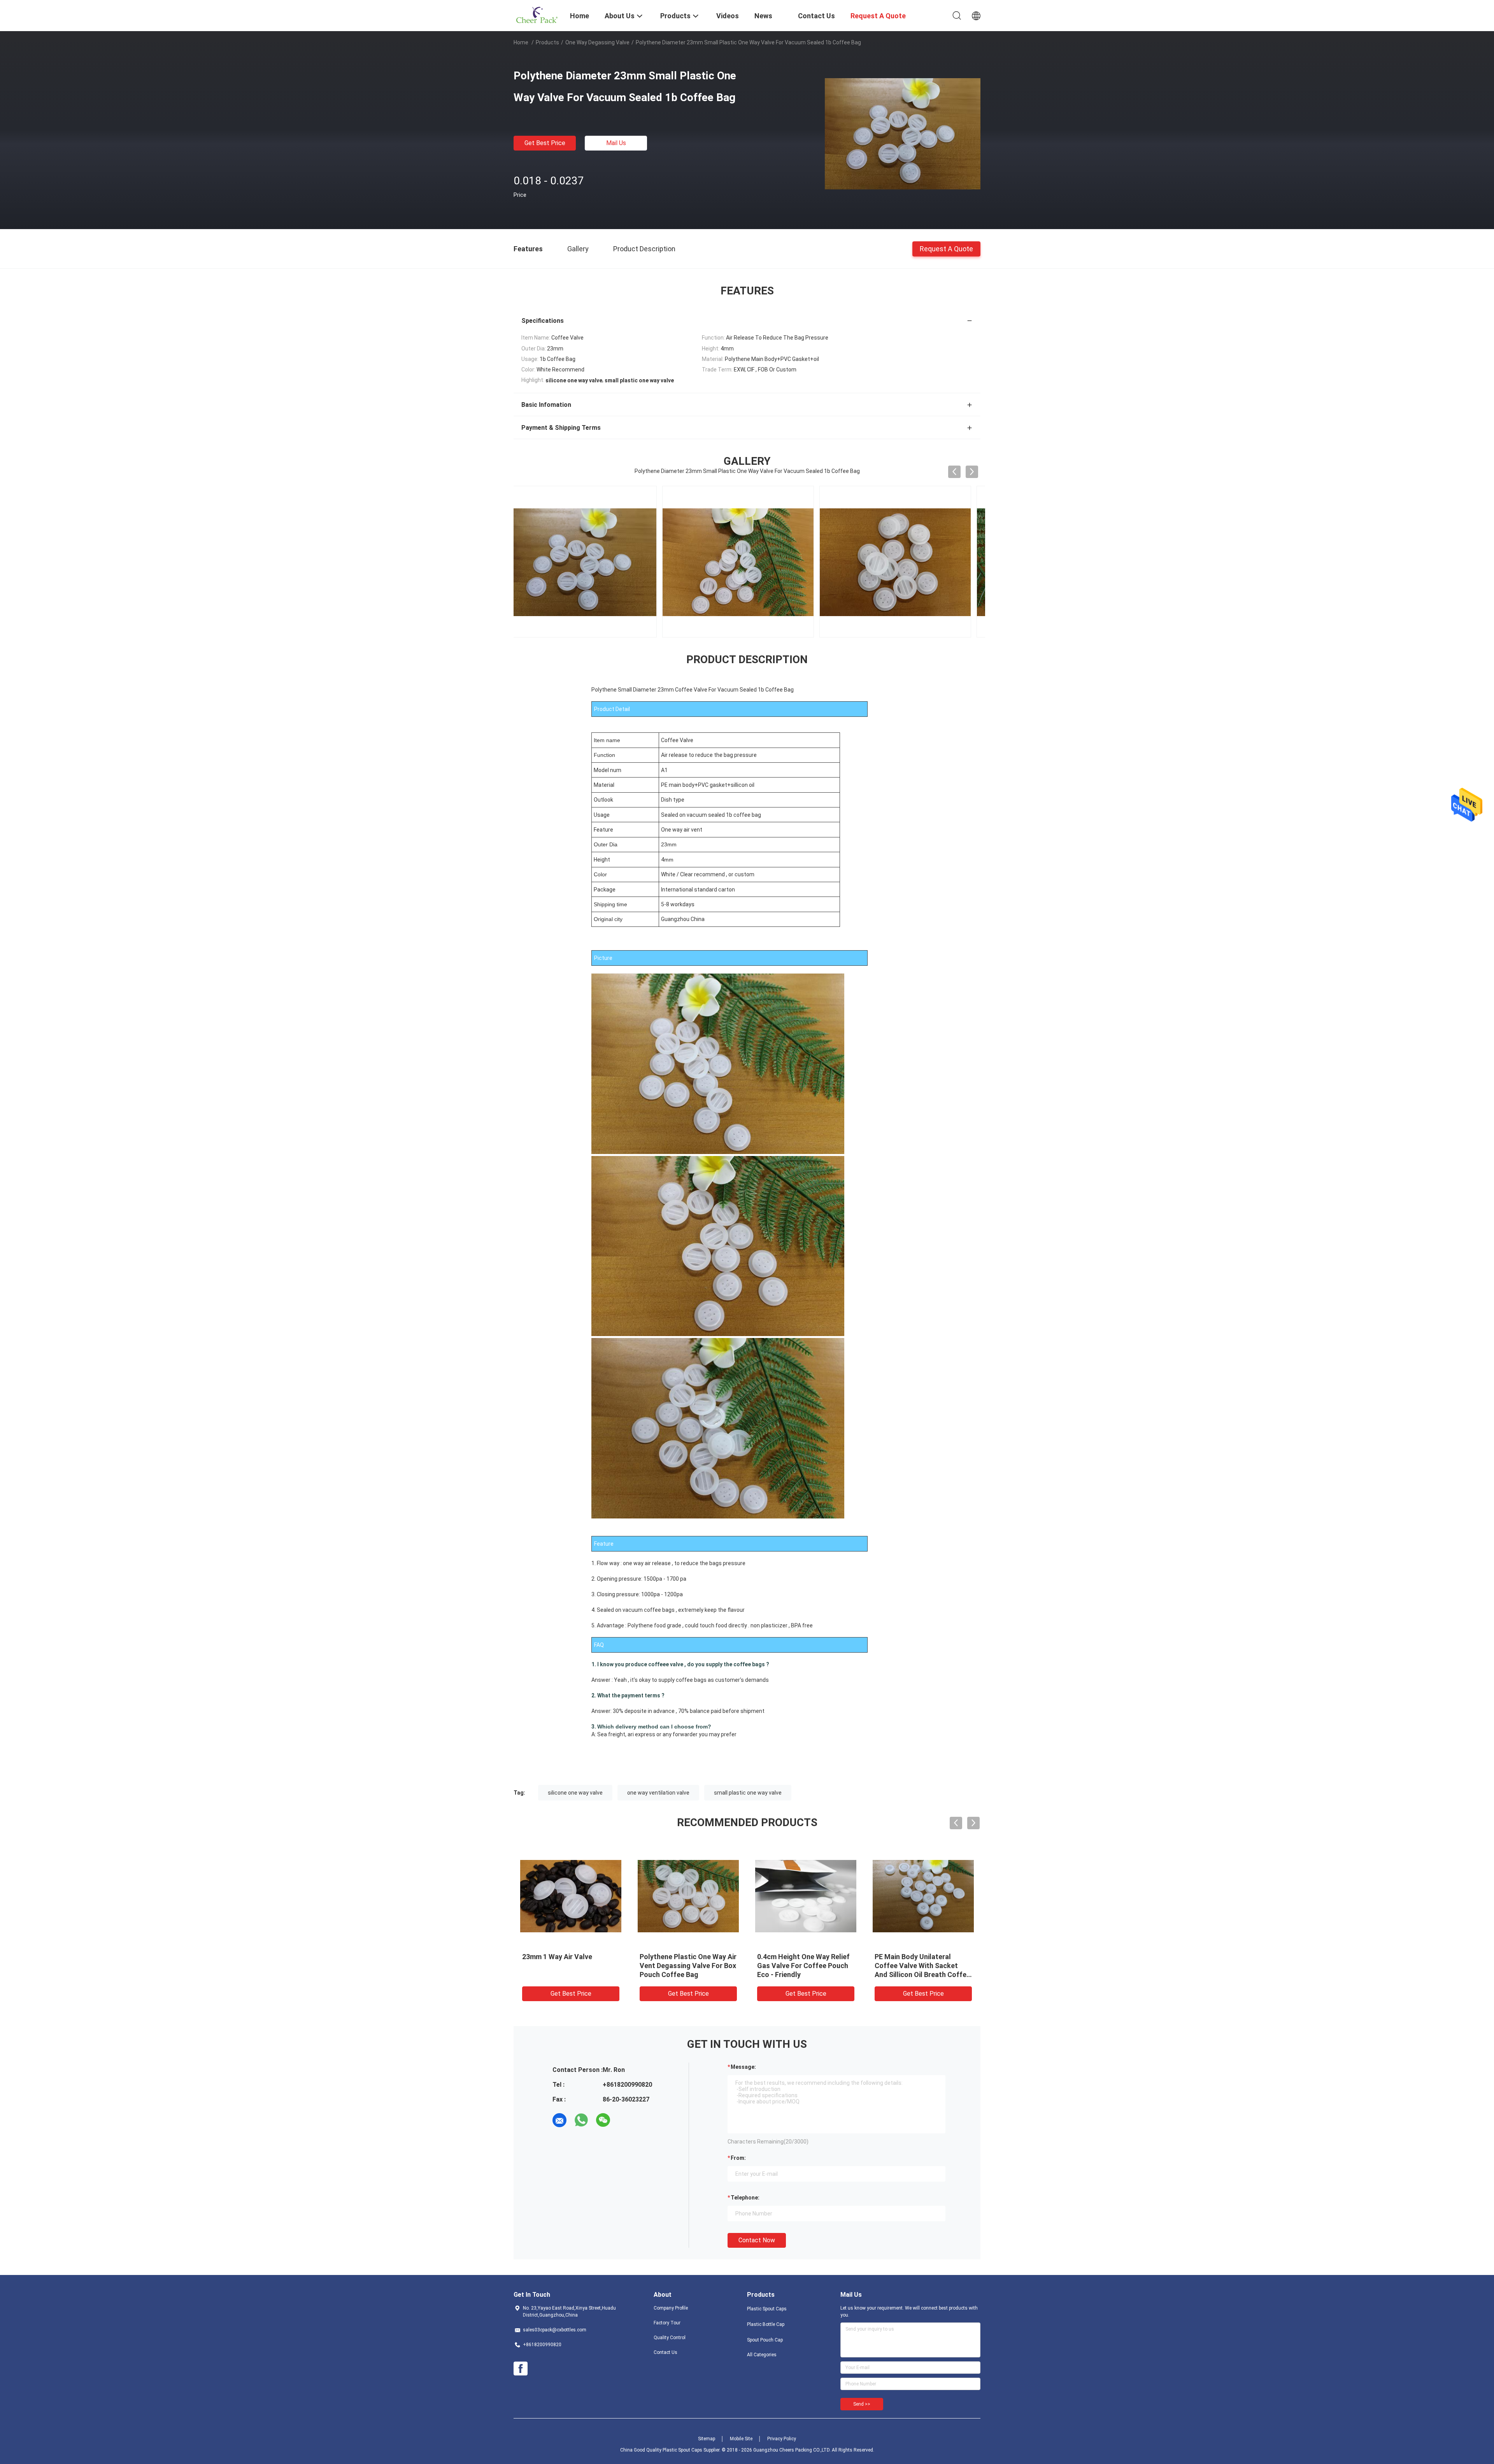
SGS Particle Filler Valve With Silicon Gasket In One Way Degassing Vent (804, 1966)
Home (521, 42)
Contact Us (665, 2352)
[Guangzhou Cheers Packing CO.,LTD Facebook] (521, 2369)
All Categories (762, 2355)
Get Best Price (545, 143)
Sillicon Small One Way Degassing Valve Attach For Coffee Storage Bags (567, 1966)
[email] (559, 2120)
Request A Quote (946, 248)
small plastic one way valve (748, 1793)
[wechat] (603, 2120)
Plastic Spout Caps (767, 2309)
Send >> (862, 2404)
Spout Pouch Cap (765, 2340)
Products (547, 42)
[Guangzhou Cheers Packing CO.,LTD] (537, 15)
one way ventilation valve (658, 1793)
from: (738, 2158)
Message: (743, 2067)
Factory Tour (667, 2323)
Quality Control (670, 2338)
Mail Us (616, 143)
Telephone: (745, 2198)
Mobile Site (741, 2439)
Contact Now (757, 2240)
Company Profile (671, 2308)
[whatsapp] (581, 2120)
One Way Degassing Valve (597, 42)
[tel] (625, 2120)
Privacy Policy (782, 2439)
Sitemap (707, 2439)
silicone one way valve (575, 1793)
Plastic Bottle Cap (766, 2324)
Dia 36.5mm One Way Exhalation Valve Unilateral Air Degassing (923, 1966)
